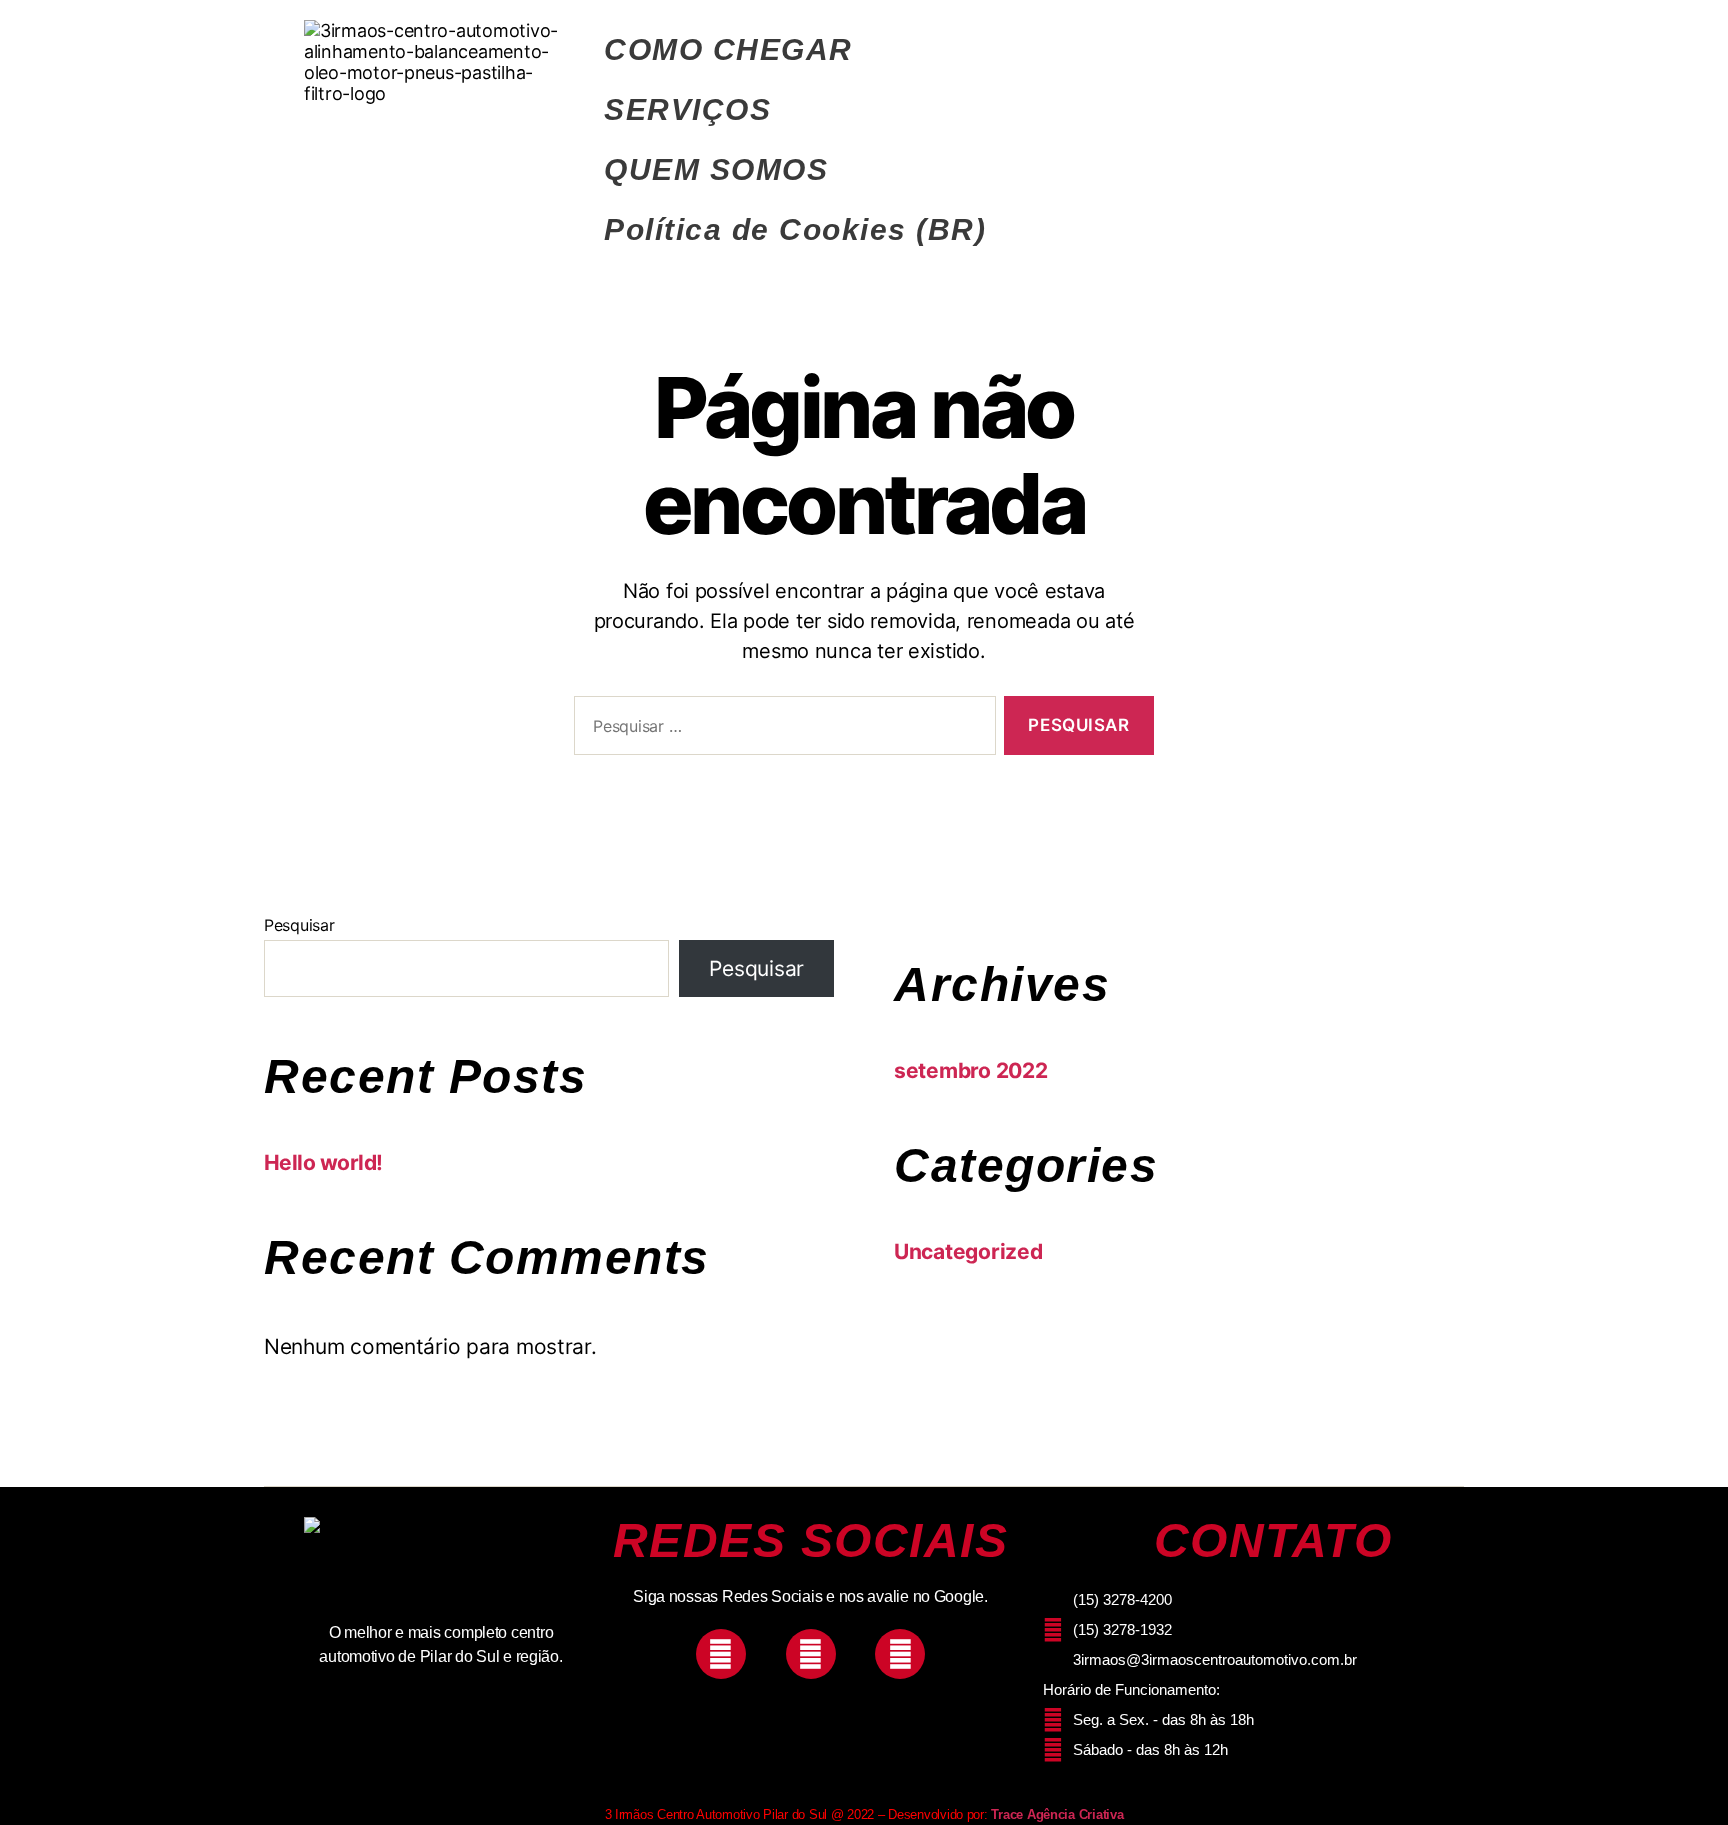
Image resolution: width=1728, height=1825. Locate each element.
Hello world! (323, 1162)
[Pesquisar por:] (781, 729)
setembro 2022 (971, 1070)
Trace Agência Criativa (1057, 1814)
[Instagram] (721, 1654)
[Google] (900, 1654)
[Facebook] (811, 1654)
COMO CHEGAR (728, 49)
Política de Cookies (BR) (795, 229)
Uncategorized (968, 1251)
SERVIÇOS (687, 109)
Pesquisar (299, 925)
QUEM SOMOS (716, 169)
